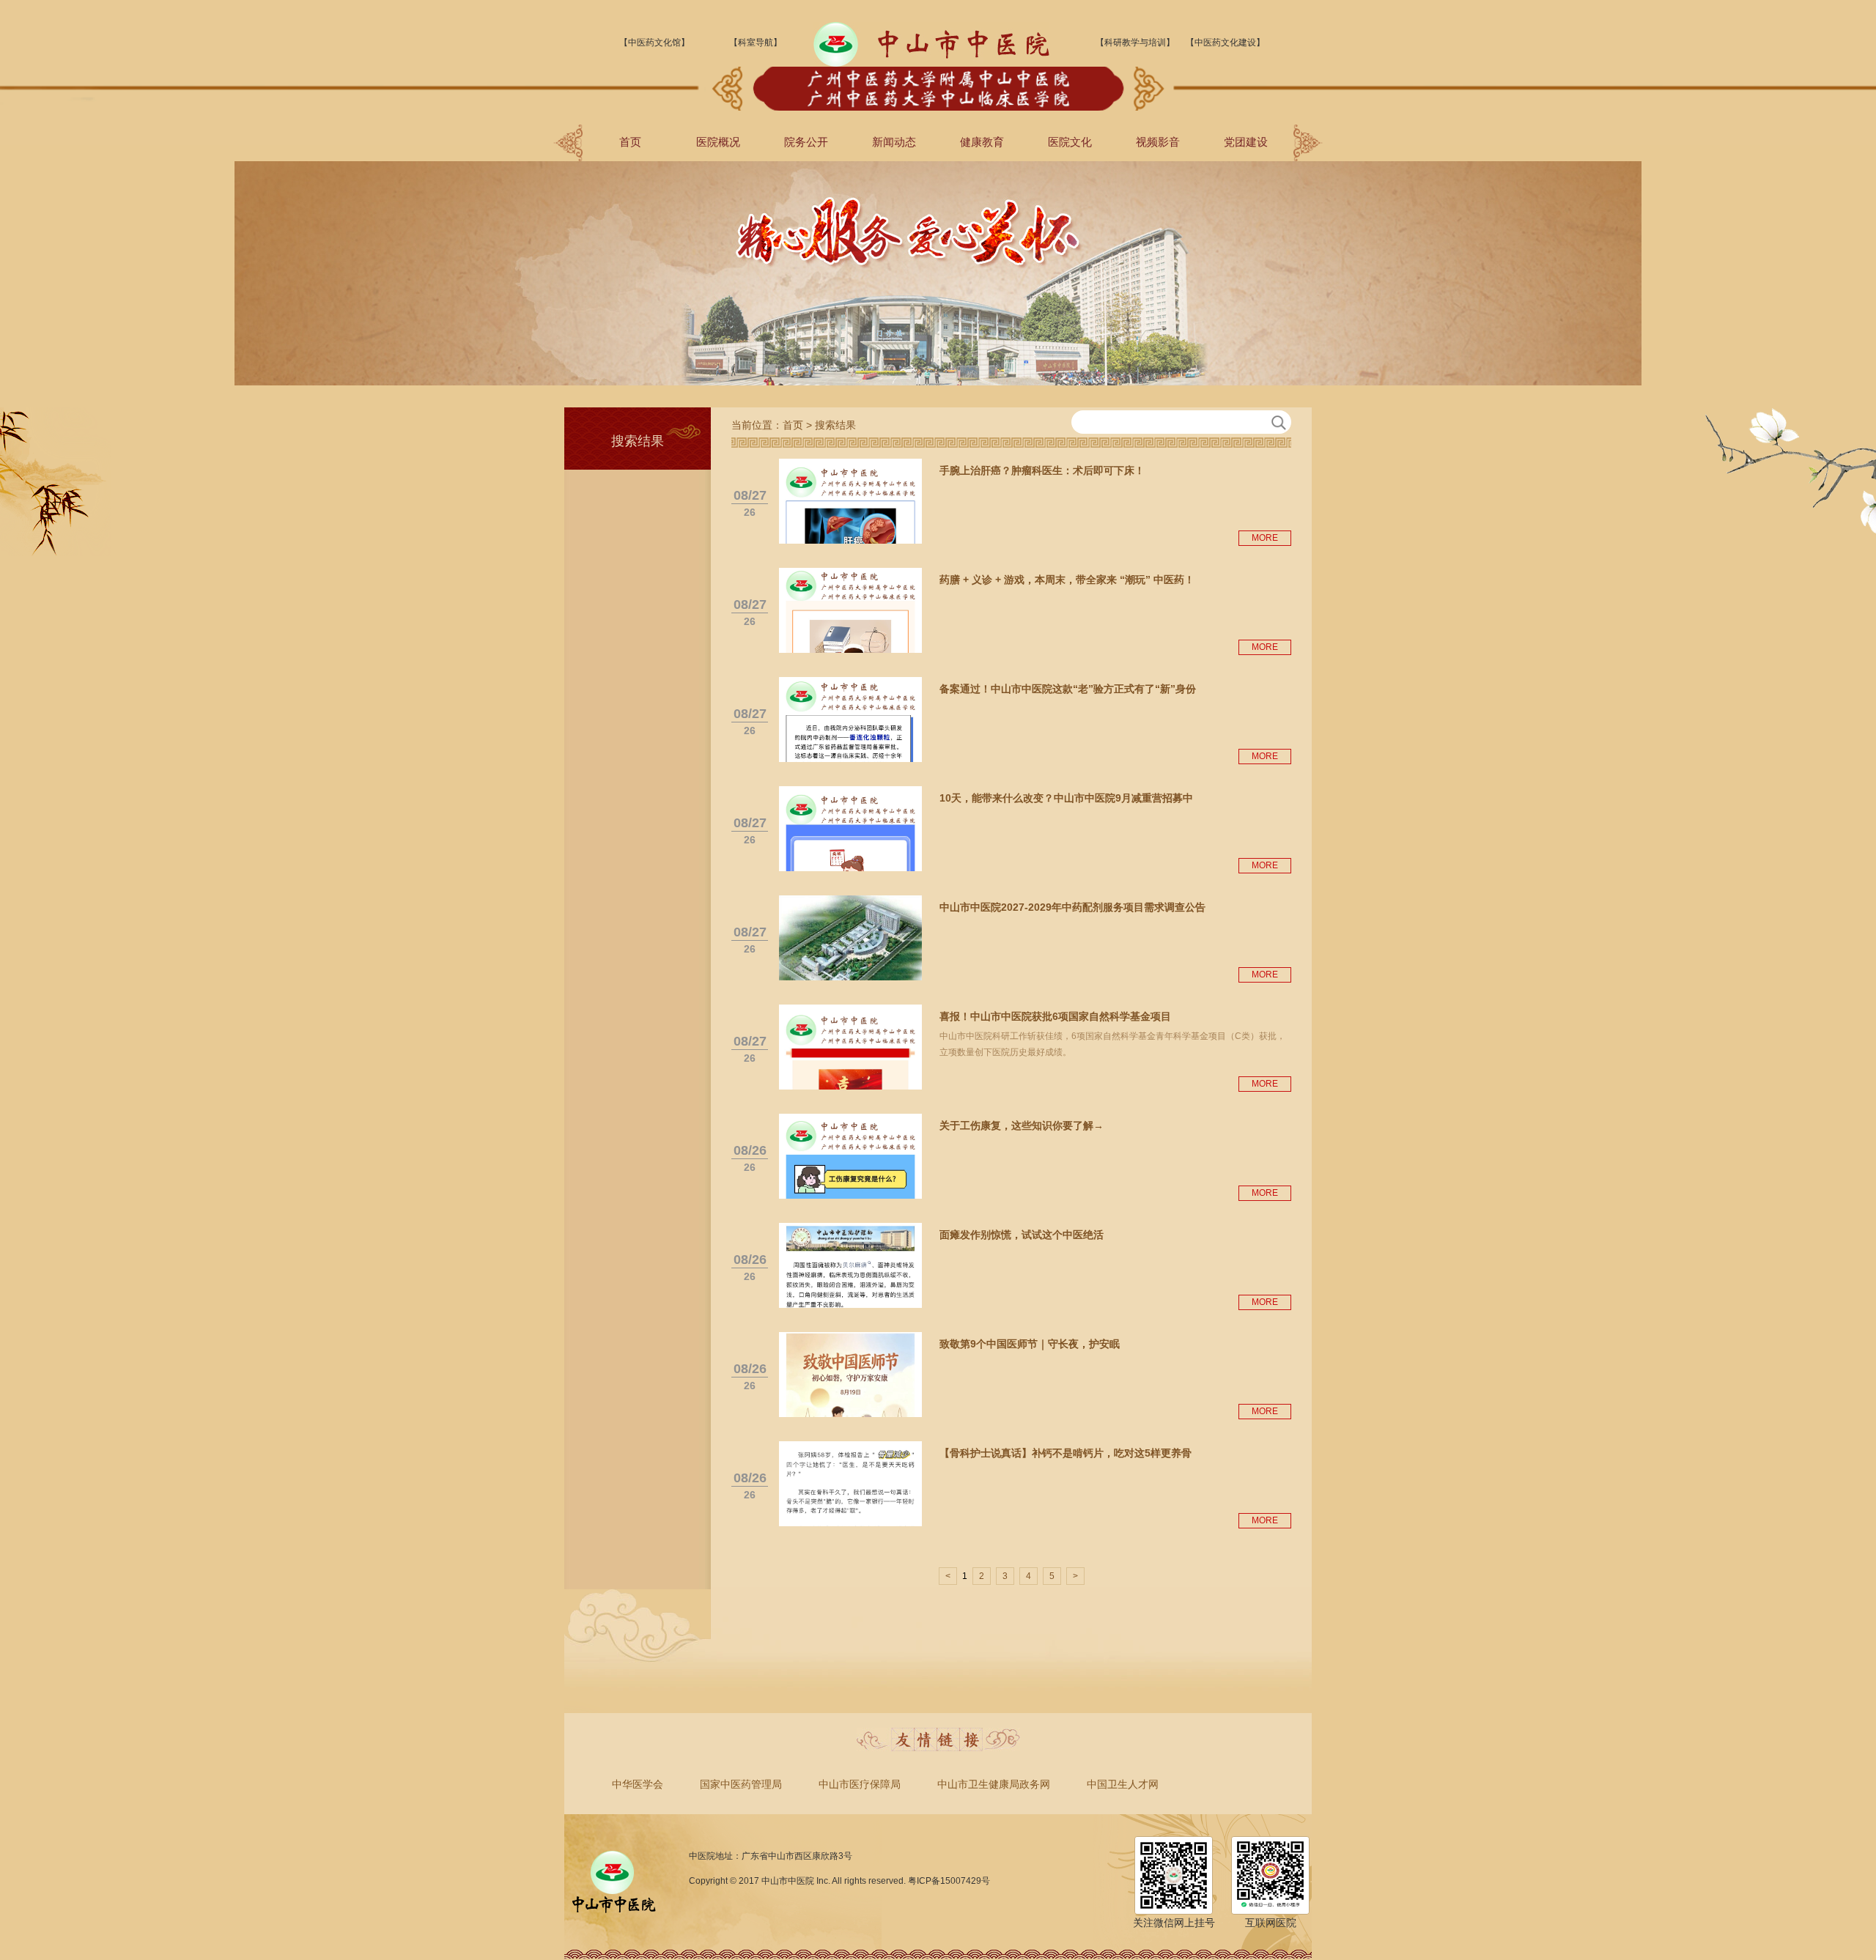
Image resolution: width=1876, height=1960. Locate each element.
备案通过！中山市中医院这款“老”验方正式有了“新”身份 (1068, 689)
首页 (630, 142)
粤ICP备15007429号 (949, 1881)
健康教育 (982, 142)
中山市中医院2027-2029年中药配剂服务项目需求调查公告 (1072, 907)
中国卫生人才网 (1123, 1784)
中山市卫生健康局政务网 (994, 1784)
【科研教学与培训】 (1135, 42)
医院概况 (718, 142)
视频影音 (1158, 142)
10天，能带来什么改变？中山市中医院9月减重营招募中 (1066, 798)
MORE (1265, 538)
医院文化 (1070, 142)
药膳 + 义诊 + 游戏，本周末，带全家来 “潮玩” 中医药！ (1067, 580)
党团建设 (1246, 142)
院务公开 (806, 142)
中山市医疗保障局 (860, 1784)
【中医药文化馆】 (654, 42)
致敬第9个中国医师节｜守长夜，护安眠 (1030, 1344)
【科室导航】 (756, 42)
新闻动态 (894, 142)
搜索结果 (835, 425)
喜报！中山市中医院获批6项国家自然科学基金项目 (1055, 1016)
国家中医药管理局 (741, 1784)
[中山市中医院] (931, 64)
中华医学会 (638, 1784)
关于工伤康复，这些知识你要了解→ (1022, 1125)
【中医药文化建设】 (1225, 42)
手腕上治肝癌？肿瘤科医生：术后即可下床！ (1042, 470)
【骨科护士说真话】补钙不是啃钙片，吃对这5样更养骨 (1066, 1453)
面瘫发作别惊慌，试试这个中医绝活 (1022, 1235)
